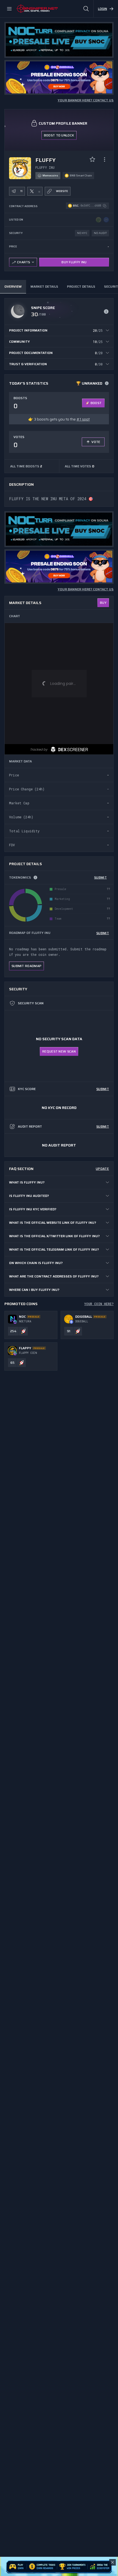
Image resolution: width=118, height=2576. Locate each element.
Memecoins (50, 175)
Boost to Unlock (59, 135)
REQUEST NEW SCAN (59, 1051)
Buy (103, 603)
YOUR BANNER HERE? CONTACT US (86, 100)
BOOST (96, 403)
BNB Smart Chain (81, 175)
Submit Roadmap (26, 966)
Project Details (81, 286)
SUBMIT (100, 877)
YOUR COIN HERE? (99, 1304)
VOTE (96, 442)
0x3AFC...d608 (91, 206)
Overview (13, 286)
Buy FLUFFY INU (74, 262)
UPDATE (102, 1169)
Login (102, 9)
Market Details (44, 286)
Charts (24, 262)
